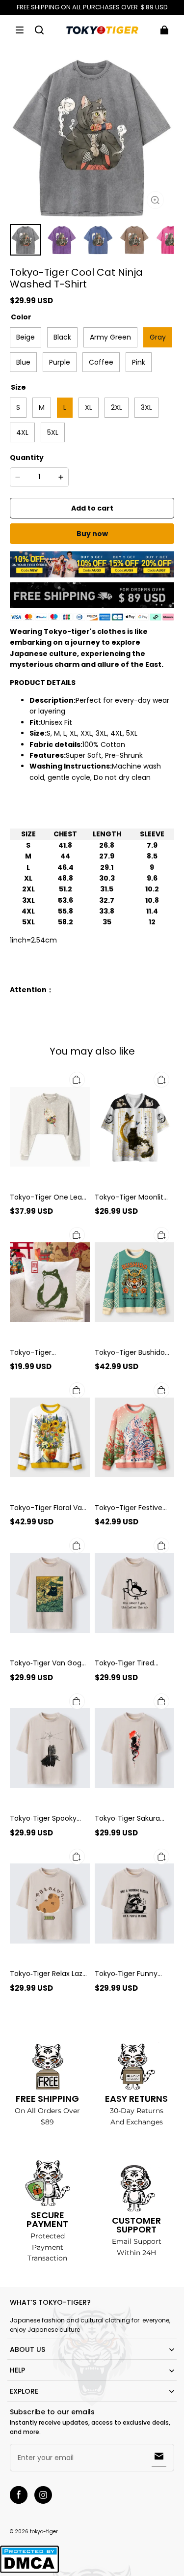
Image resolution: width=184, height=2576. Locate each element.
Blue (23, 362)
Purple (60, 362)
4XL (22, 432)
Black (62, 337)
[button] (20, 30)
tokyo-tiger (44, 2532)
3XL (146, 407)
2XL (117, 407)
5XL (53, 432)
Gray (158, 337)
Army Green (110, 337)
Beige (26, 337)
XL (89, 407)
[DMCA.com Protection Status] (29, 2571)
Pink (139, 362)
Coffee (101, 362)
